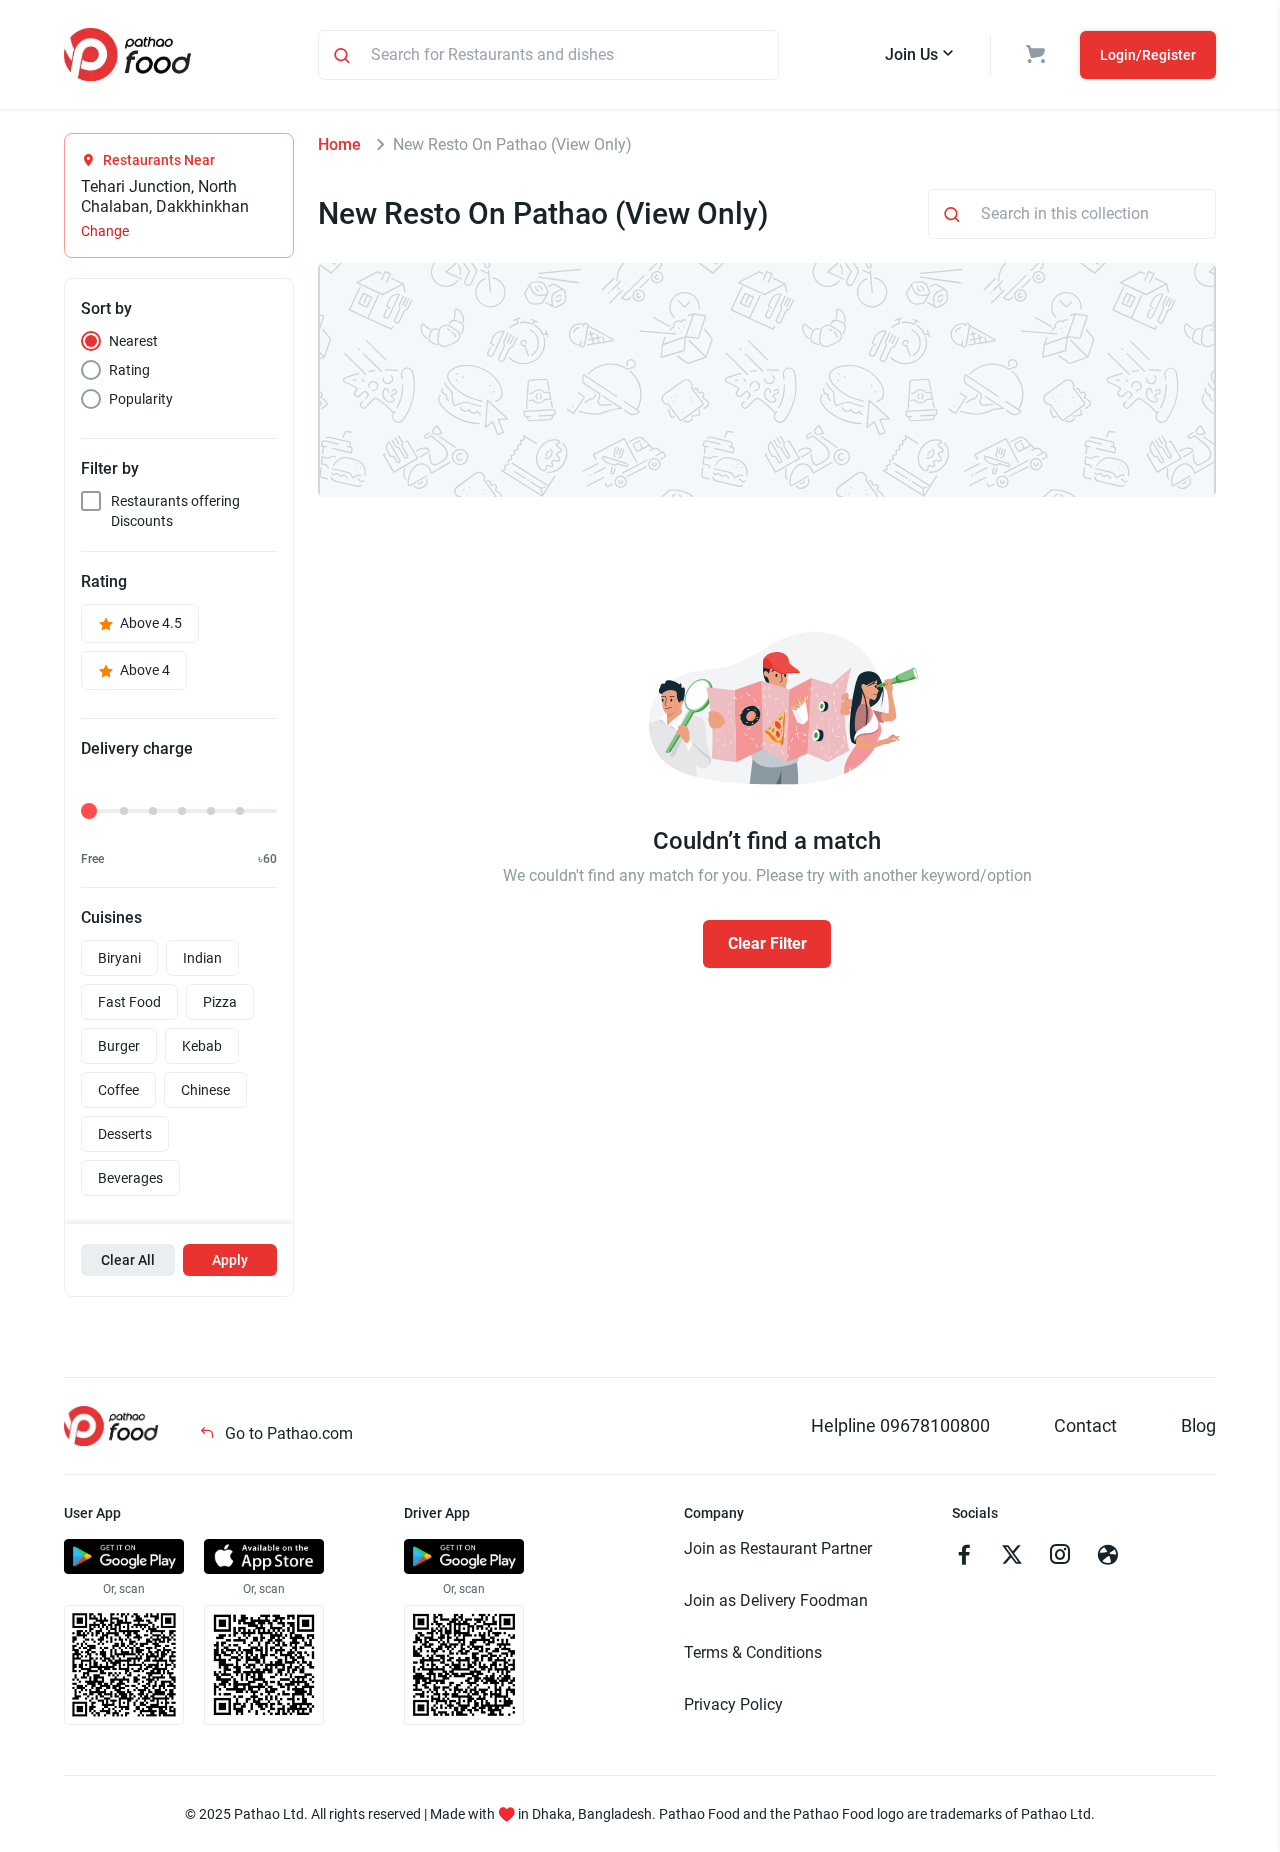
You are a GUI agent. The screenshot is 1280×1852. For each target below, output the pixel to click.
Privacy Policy (733, 1704)
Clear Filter (767, 943)
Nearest (133, 341)
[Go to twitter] (1012, 1557)
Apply (230, 1260)
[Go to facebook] (964, 1557)
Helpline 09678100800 (900, 1425)
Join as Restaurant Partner (778, 1548)
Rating (129, 370)
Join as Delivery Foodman (776, 1600)
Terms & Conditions (753, 1652)
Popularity (141, 399)
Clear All (128, 1260)
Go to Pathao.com (287, 1433)
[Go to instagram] (1060, 1557)
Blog (1198, 1425)
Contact (1085, 1425)
